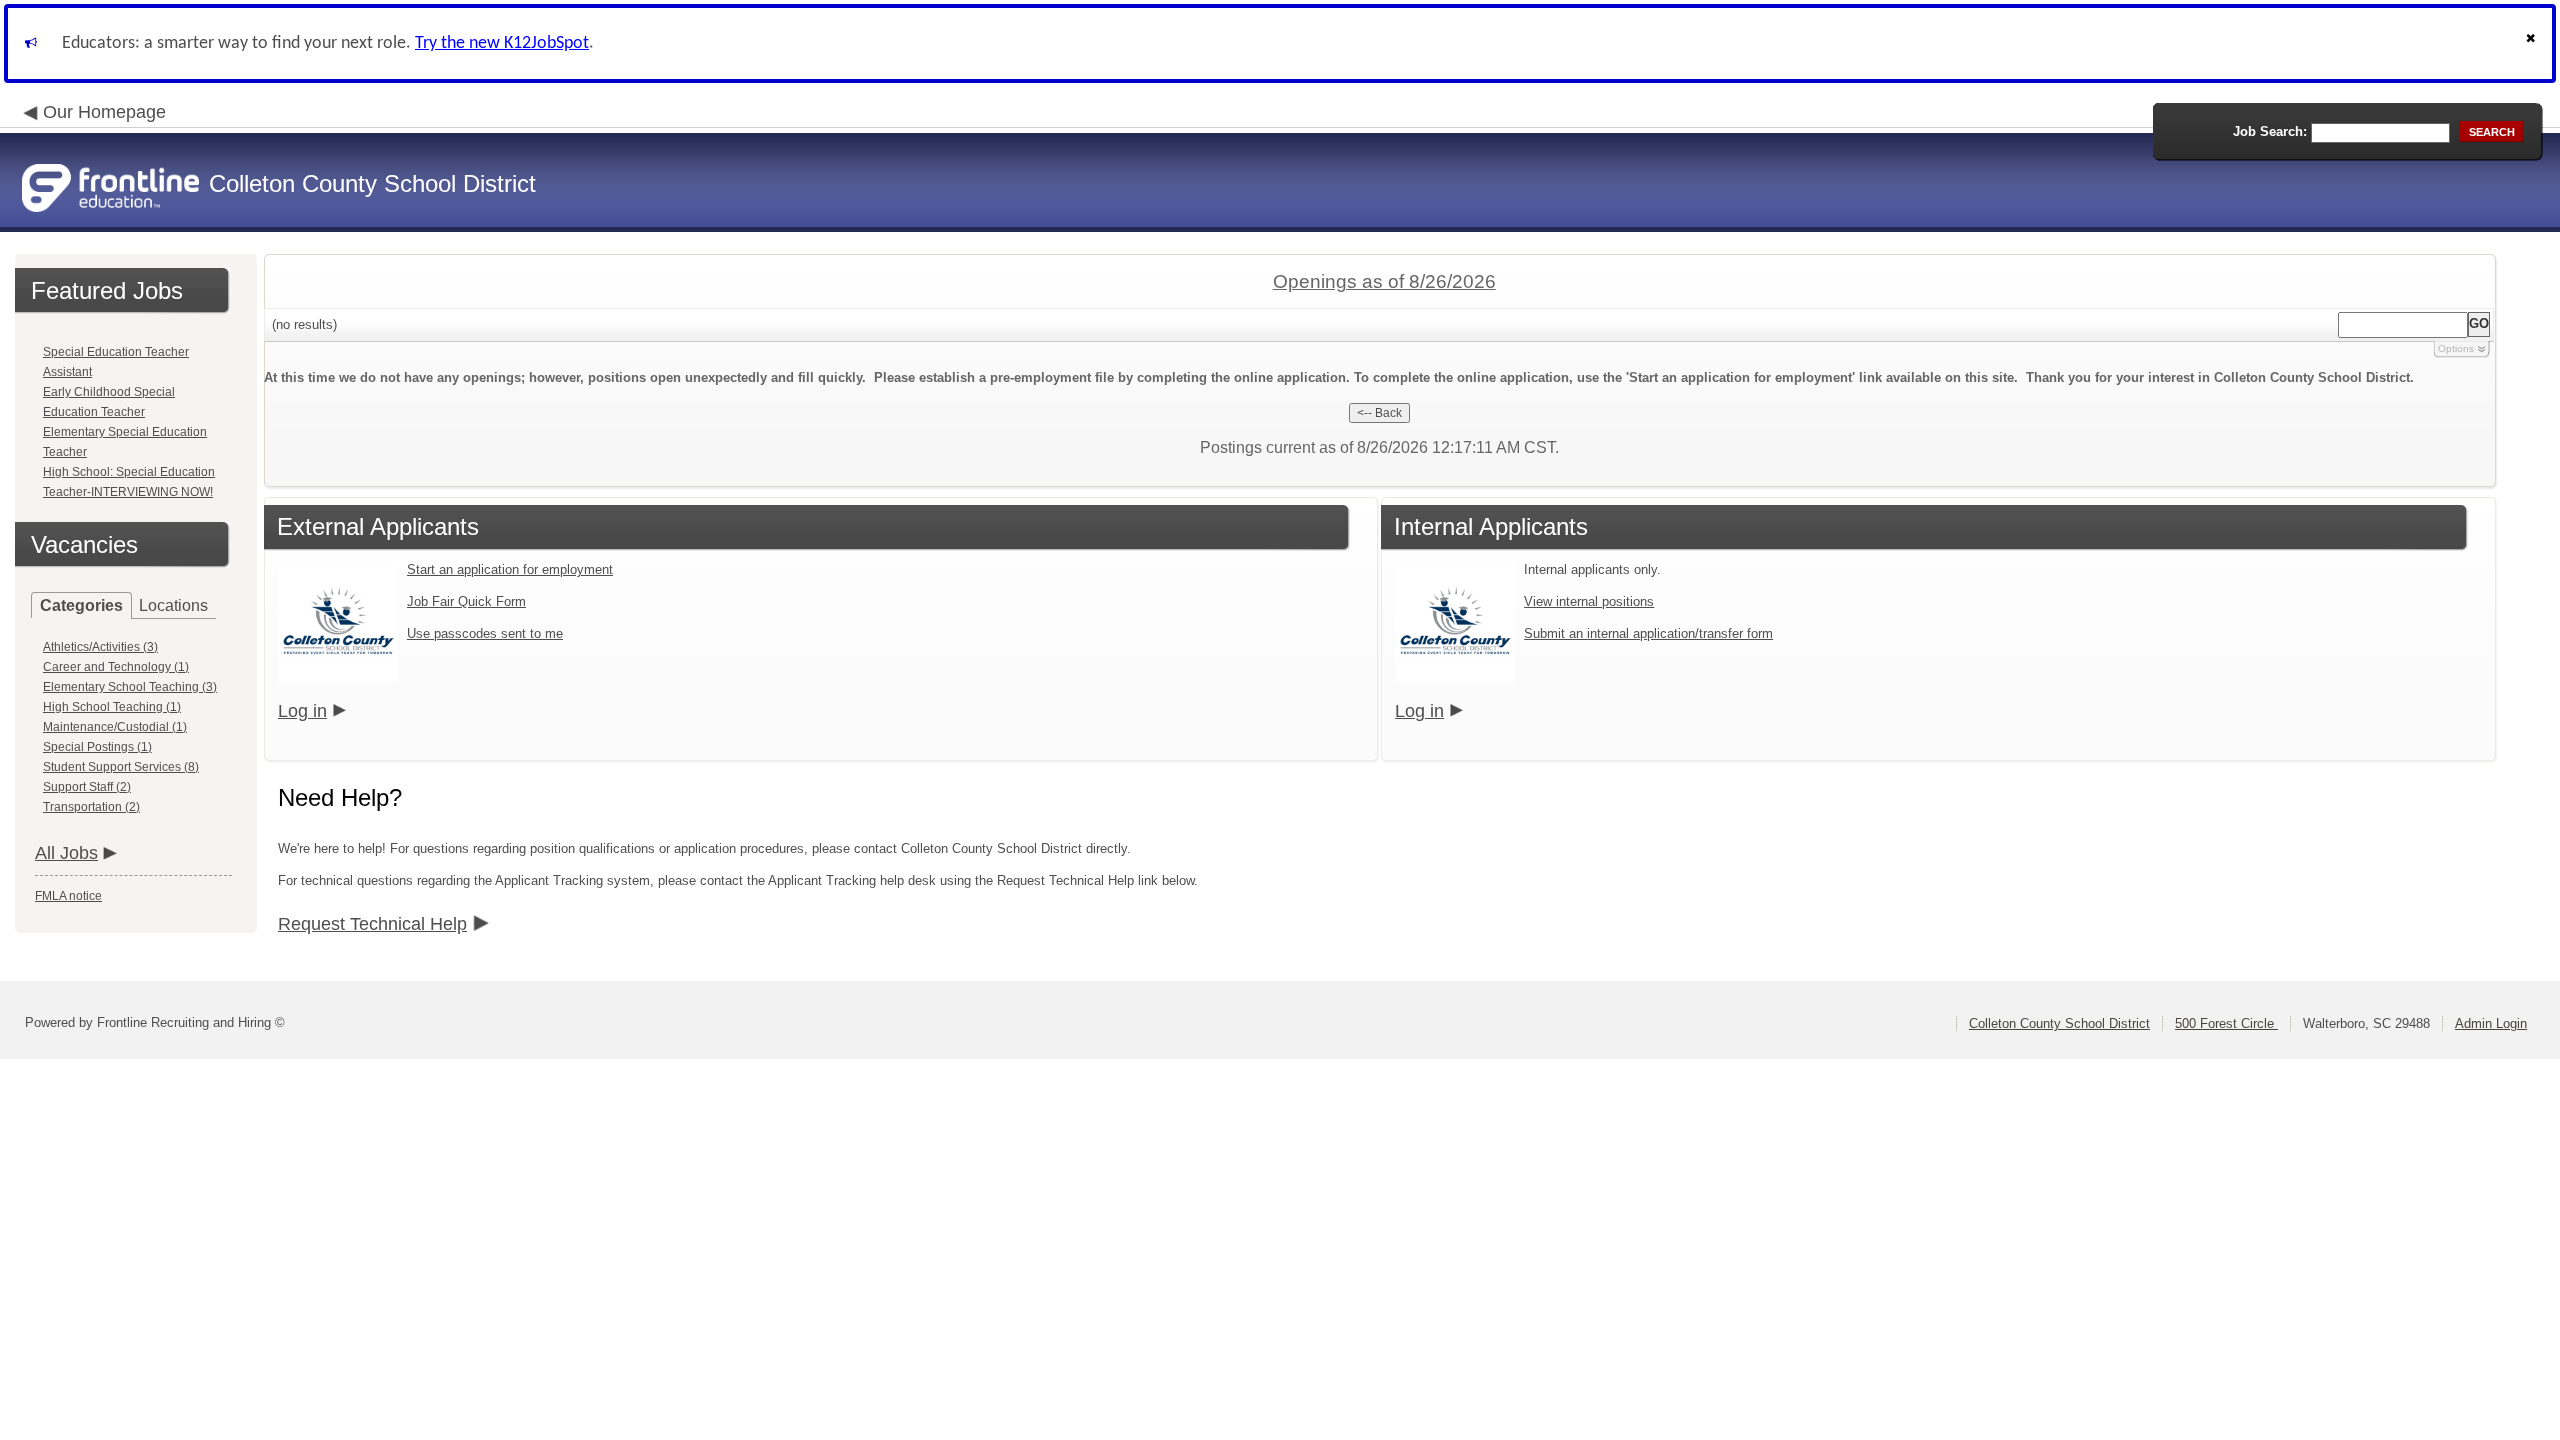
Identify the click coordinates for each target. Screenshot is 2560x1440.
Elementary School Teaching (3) (130, 687)
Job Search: (2270, 131)
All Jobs (66, 853)
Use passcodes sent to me (485, 633)
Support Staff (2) (87, 787)
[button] (2533, 43)
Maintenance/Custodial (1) (115, 727)
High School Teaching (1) (112, 707)
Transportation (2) (91, 807)
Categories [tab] (81, 605)
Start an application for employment (510, 569)
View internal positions (1589, 601)
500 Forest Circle (2226, 1023)
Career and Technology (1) (116, 667)
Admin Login (2491, 1023)
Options (2456, 348)
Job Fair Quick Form (466, 601)
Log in (302, 711)
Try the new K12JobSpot (502, 43)
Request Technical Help (372, 924)
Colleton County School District (2059, 1023)
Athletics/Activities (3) (100, 647)
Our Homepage (104, 112)
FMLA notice (68, 896)
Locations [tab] (173, 605)
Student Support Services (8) (121, 767)
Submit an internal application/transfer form (1648, 633)
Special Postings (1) (97, 747)
